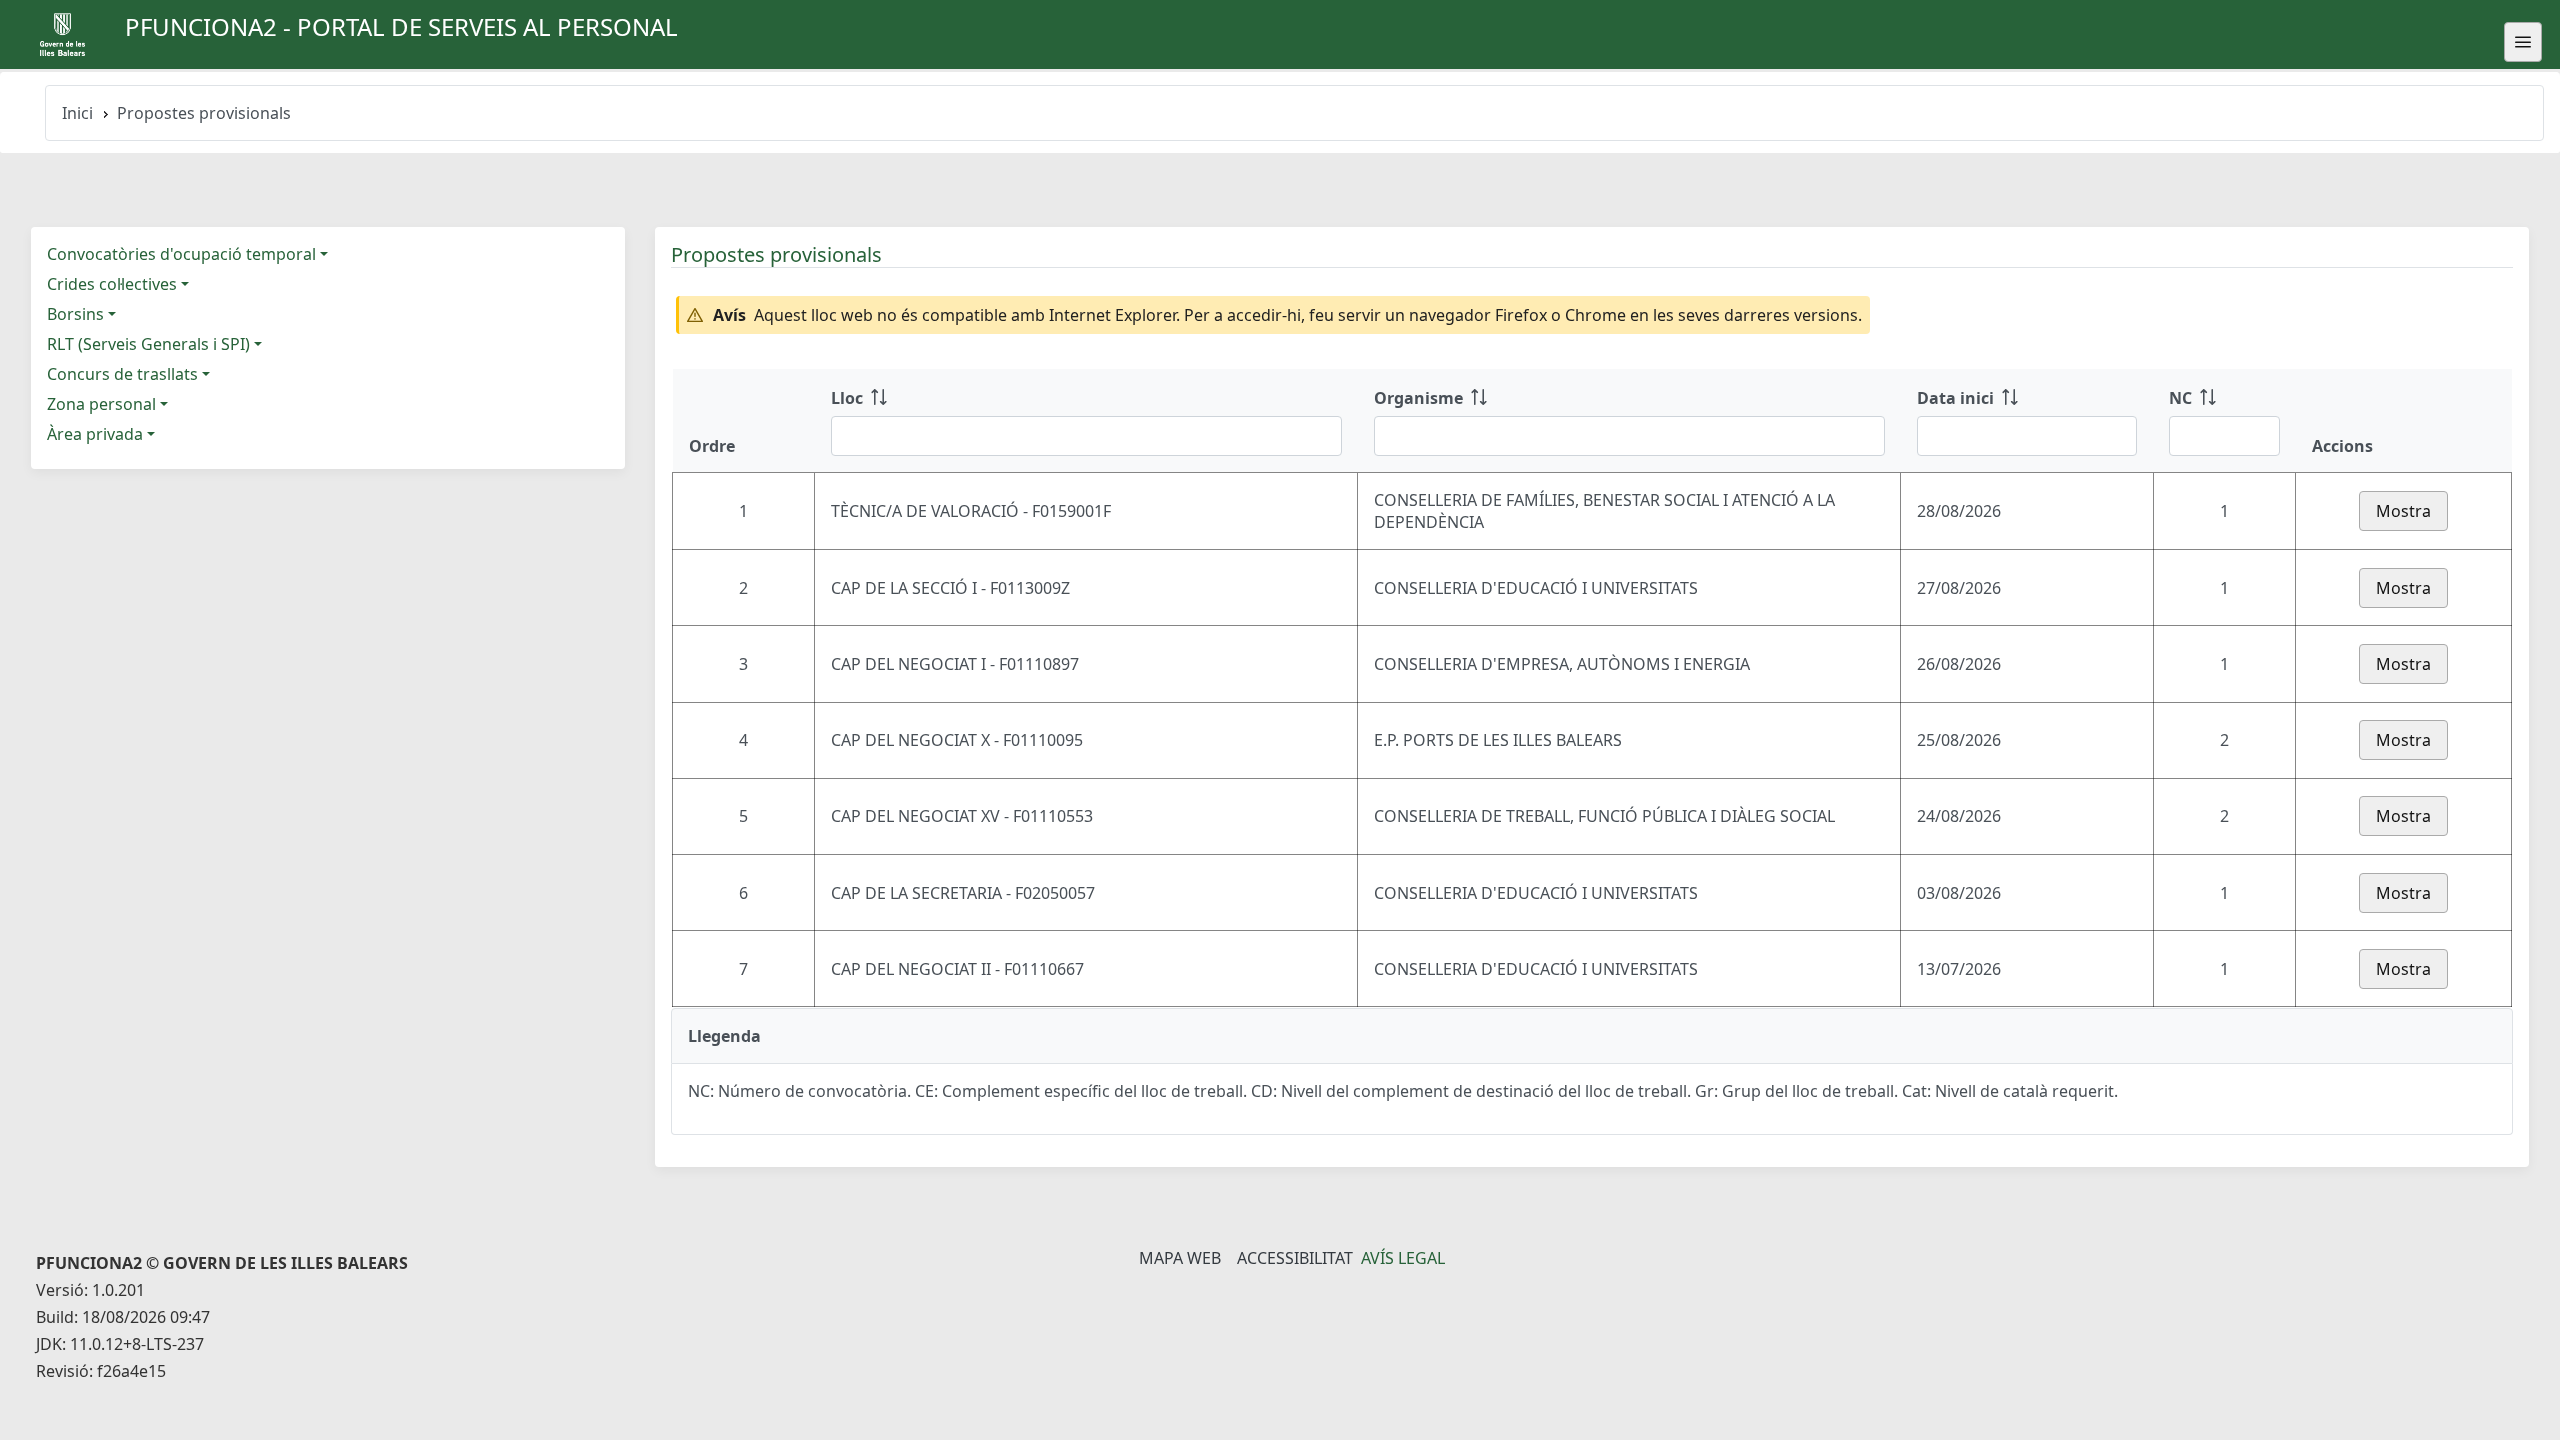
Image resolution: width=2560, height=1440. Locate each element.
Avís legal (1403, 1258)
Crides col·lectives (112, 284)
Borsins (75, 314)
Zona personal (101, 404)
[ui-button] (2523, 42)
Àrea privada (95, 434)
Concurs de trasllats (122, 374)
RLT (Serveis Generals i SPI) (148, 344)
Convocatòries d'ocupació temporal (181, 254)
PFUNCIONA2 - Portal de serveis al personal (401, 26)
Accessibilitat (1295, 1258)
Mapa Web (1180, 1258)
